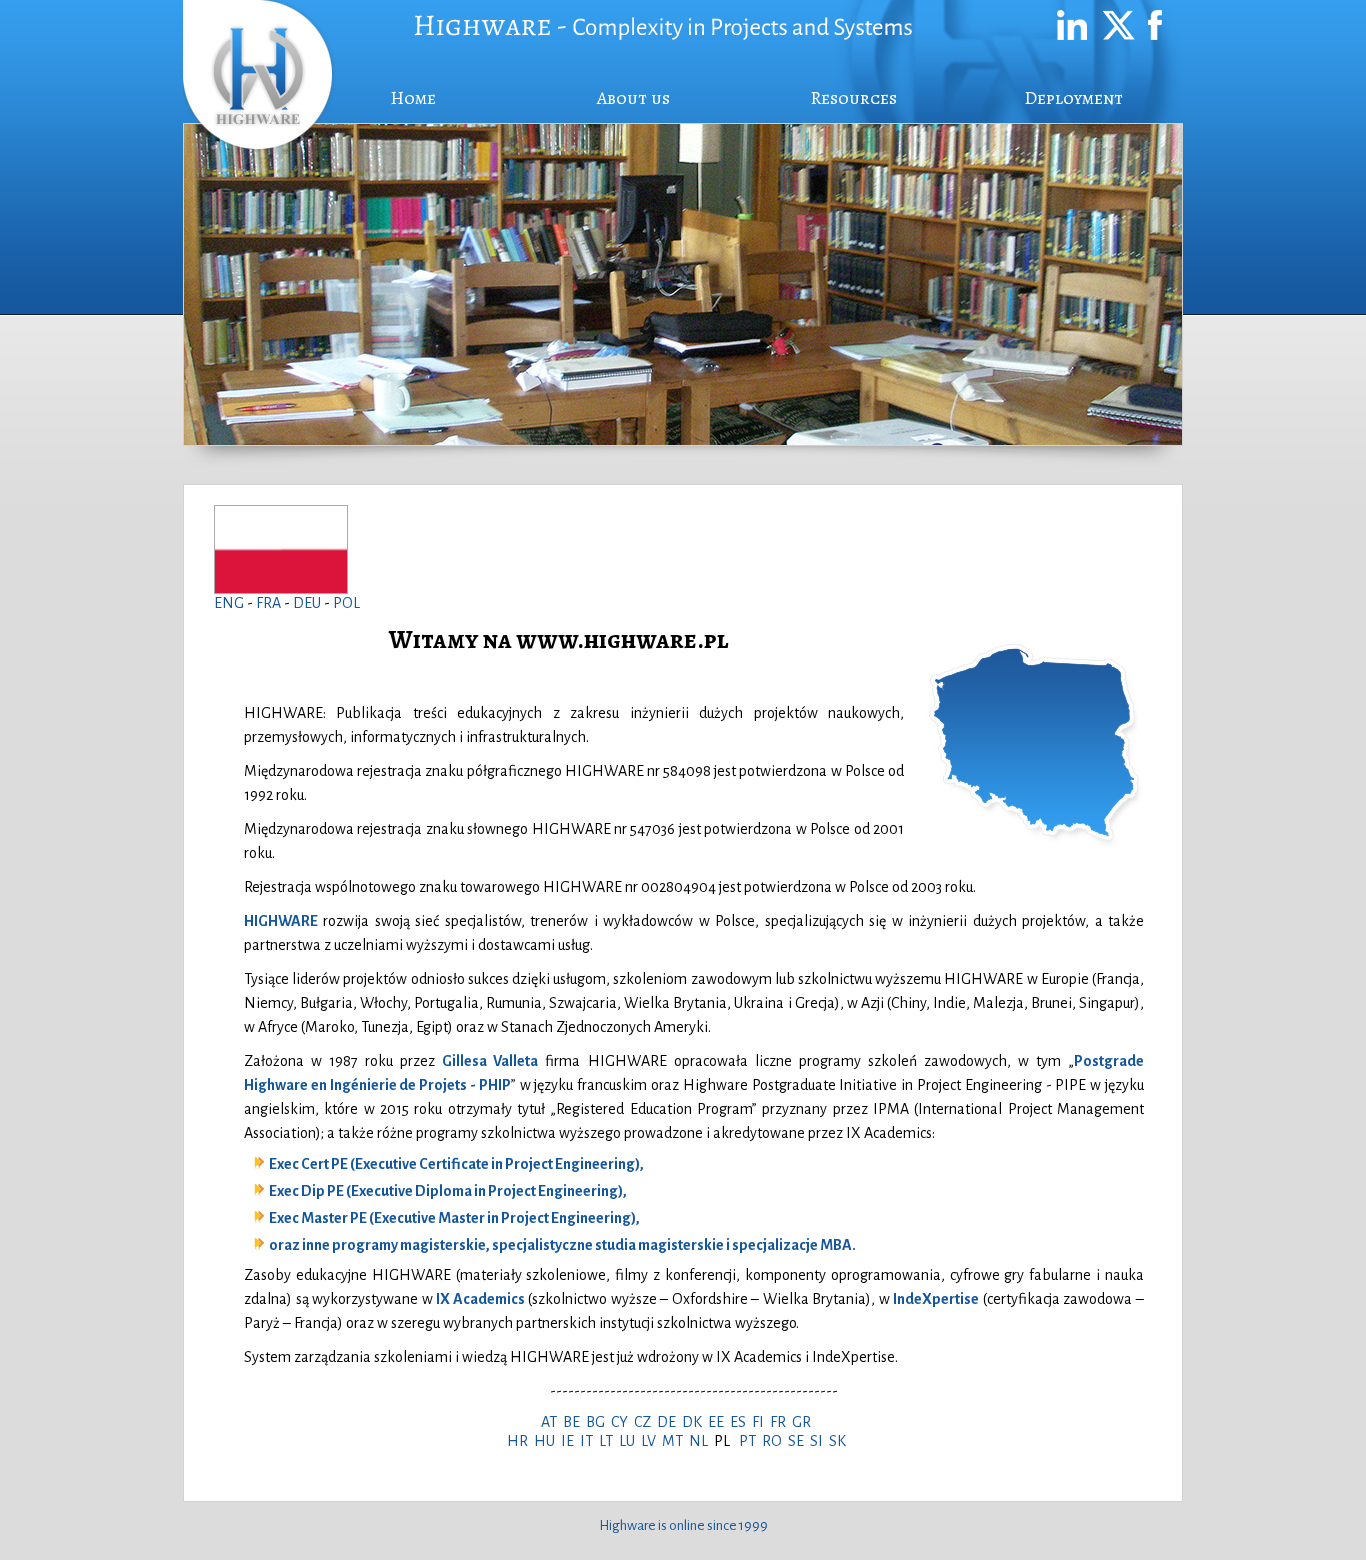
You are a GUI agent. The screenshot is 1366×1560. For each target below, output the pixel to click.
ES (741, 1422)
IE (570, 1441)
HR (520, 1441)
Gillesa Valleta (490, 1061)
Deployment (1073, 98)
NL (701, 1441)
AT (552, 1422)
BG (598, 1422)
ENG (229, 603)
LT (609, 1441)
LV (651, 1441)
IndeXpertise (936, 1299)
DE (669, 1422)
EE (719, 1422)
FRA (270, 603)
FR (781, 1422)
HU (547, 1441)
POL (346, 603)
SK (840, 1441)
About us (633, 98)
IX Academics (480, 1299)
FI (761, 1422)
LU (630, 1441)
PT (750, 1441)
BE (574, 1422)
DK (695, 1422)
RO (775, 1441)
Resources (853, 98)
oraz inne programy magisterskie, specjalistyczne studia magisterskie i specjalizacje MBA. (562, 1245)
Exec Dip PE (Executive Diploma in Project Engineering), (448, 1191)
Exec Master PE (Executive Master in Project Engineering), (454, 1218)
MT (675, 1441)
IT (589, 1441)
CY (622, 1422)
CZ (645, 1422)
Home (413, 98)
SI (819, 1441)
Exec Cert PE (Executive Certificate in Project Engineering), (456, 1164)
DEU (308, 603)
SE (799, 1441)
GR (804, 1422)
